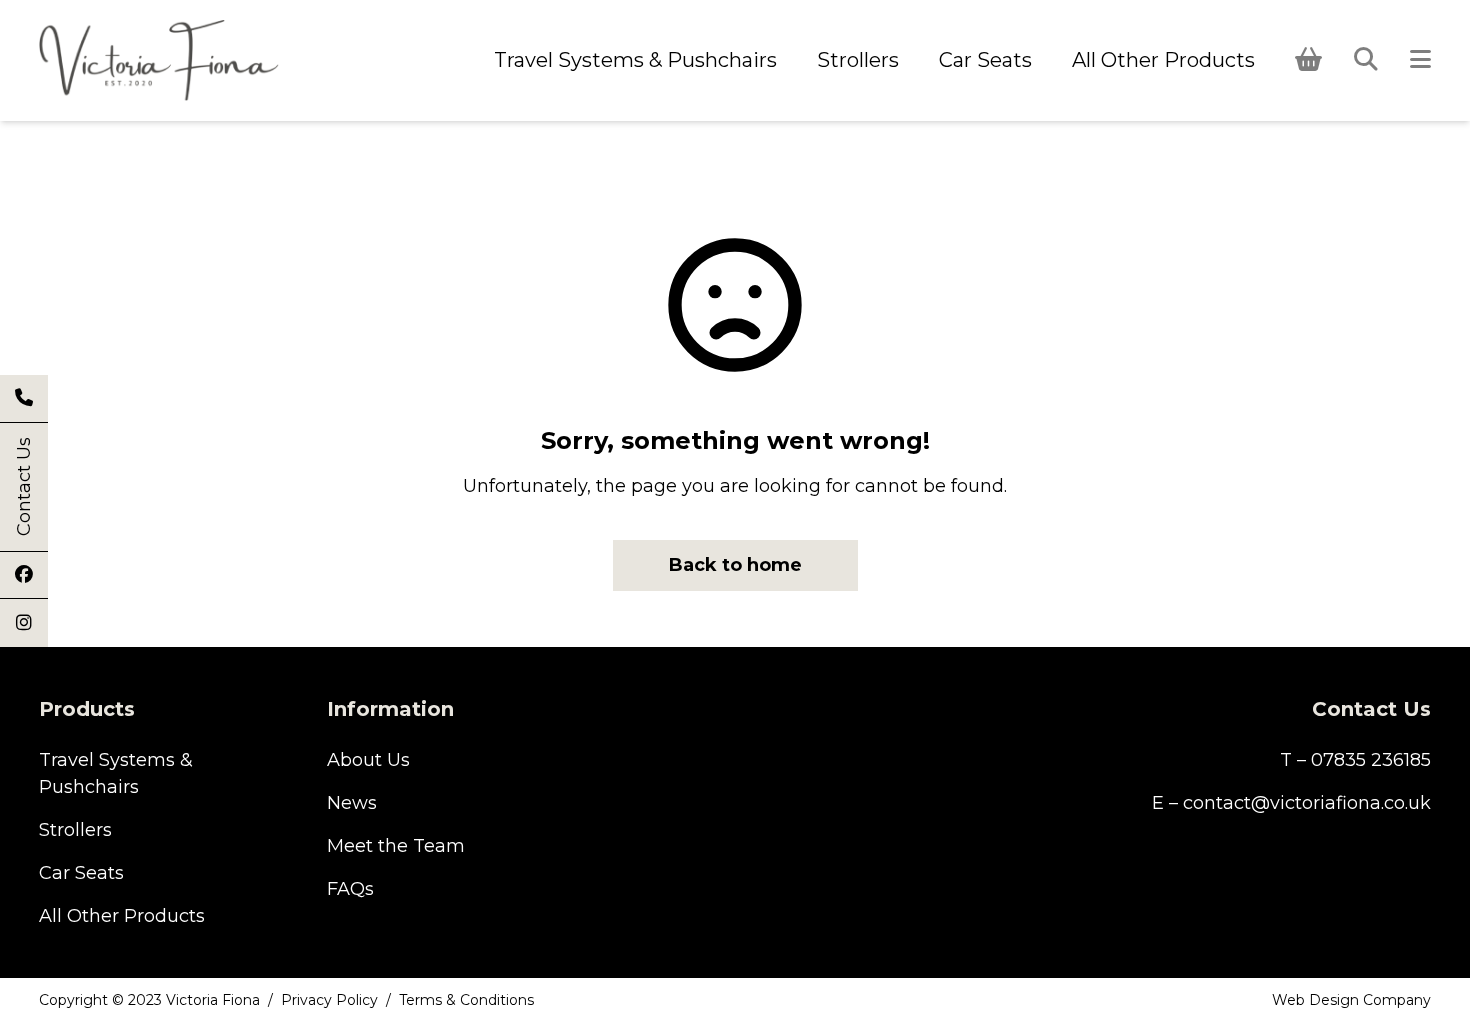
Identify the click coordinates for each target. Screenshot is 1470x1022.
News (352, 803)
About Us (368, 760)
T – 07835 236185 (1355, 760)
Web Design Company (1351, 1000)
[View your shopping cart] (1308, 59)
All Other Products (1163, 60)
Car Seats (985, 60)
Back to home (735, 565)
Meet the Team (396, 846)
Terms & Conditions (466, 1000)
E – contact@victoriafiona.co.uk (1291, 803)
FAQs (350, 889)
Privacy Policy (329, 1000)
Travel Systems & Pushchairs (635, 60)
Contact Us (24, 487)
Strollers (858, 60)
